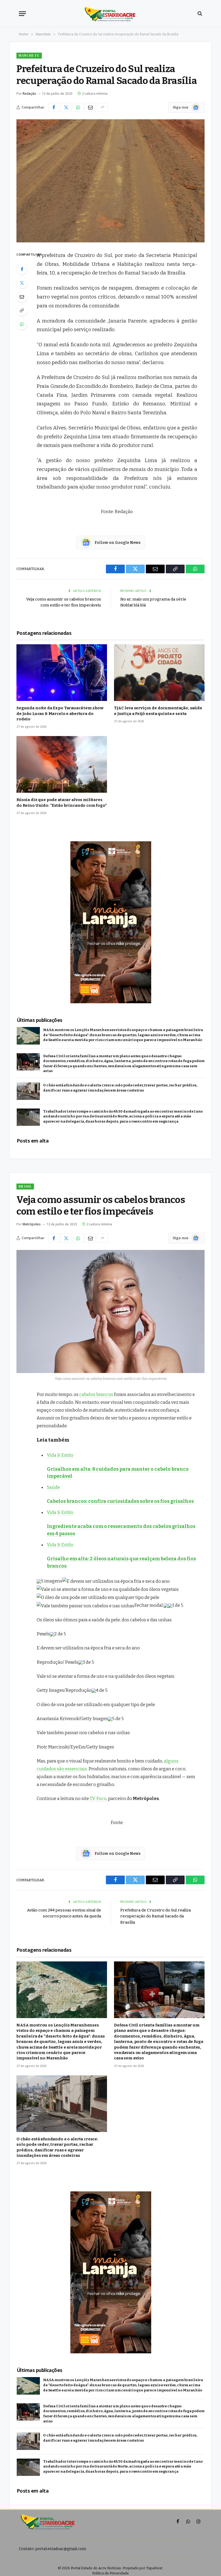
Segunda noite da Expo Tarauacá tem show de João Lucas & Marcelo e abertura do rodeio (60, 714)
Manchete (29, 55)
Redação (29, 94)
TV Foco (98, 1798)
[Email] (22, 297)
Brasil (25, 1186)
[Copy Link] (22, 310)
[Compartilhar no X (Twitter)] (66, 107)
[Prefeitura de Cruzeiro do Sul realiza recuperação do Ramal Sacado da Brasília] (110, 181)
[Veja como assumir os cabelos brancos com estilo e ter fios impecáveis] (110, 1311)
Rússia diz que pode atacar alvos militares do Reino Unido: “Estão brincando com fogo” (62, 802)
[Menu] (22, 14)
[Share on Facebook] (54, 107)
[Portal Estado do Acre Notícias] (111, 13)
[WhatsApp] (22, 324)
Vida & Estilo (60, 1455)
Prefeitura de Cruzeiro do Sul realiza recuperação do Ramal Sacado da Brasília (156, 1916)
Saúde (53, 1487)
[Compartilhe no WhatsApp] (78, 107)
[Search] (199, 14)
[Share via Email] (90, 107)
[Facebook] (22, 269)
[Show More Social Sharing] (102, 107)
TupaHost (154, 2568)
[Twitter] (22, 283)
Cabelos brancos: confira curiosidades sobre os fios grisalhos (120, 1501)
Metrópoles (32, 1224)
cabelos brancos (96, 1394)
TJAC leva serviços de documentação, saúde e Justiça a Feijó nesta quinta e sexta (158, 711)
